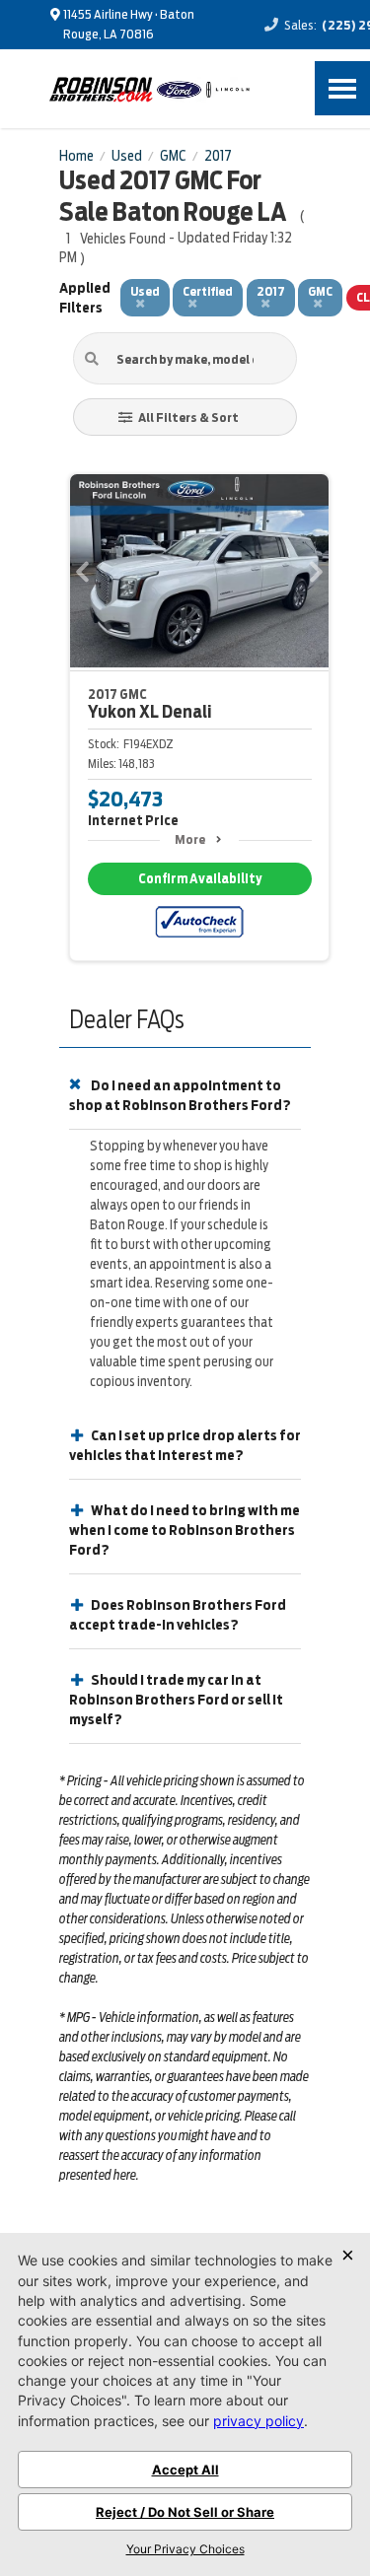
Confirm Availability (200, 879)
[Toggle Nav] (342, 88)
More (190, 839)
